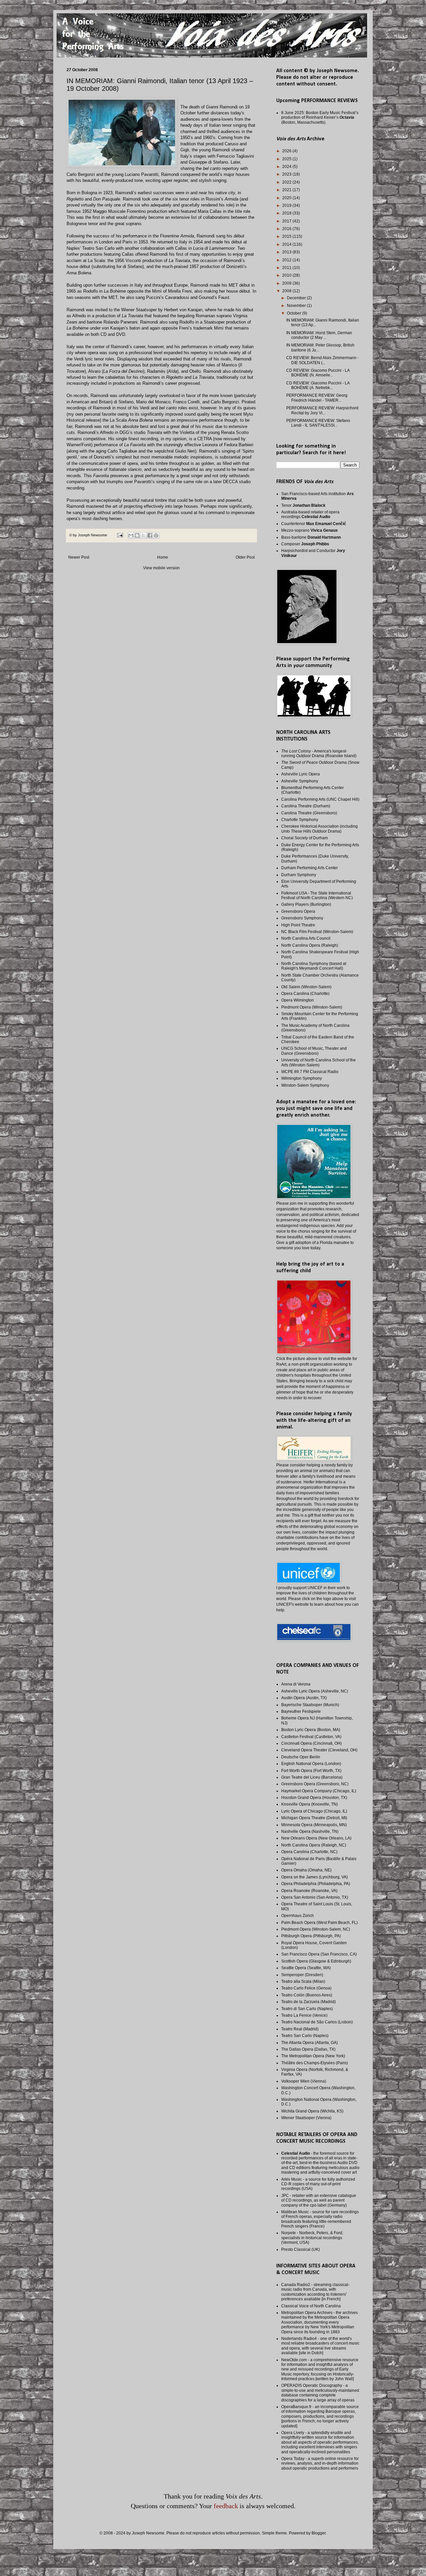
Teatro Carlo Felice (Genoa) (306, 1988)
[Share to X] (143, 535)
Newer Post (79, 557)
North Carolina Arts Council (306, 938)
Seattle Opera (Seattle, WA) (306, 1968)
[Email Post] (120, 535)
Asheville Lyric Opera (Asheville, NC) (315, 1691)
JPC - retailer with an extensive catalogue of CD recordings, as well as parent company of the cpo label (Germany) (319, 2200)
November (297, 306)
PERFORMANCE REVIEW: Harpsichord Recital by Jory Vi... (322, 410)
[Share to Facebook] (150, 535)
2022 (287, 182)
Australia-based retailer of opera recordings (310, 514)
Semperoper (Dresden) (302, 1975)
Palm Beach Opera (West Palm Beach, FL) (319, 1923)
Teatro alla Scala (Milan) (303, 1981)
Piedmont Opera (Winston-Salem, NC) (316, 1929)
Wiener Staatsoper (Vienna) (306, 2118)
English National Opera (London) (311, 1764)
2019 (287, 205)
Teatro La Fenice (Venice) (304, 2015)
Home (163, 557)
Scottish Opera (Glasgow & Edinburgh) (316, 1961)
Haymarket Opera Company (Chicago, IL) (319, 1791)
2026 (287, 151)
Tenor (303, 505)
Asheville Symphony (300, 781)
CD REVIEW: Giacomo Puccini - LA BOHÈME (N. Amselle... (318, 373)
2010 (287, 275)
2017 (287, 221)
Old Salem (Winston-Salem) (306, 987)
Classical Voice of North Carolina (311, 2306)
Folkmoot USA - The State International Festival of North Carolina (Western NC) (317, 895)
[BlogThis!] (137, 535)
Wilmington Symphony (302, 1078)
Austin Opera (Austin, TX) (304, 1698)
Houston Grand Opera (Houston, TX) (314, 1798)
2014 (287, 244)
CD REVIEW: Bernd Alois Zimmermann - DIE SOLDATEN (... (322, 360)
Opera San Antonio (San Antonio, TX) (315, 1897)
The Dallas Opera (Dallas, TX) (308, 2049)
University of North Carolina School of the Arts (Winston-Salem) (319, 1062)
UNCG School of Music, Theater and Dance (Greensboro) (314, 1051)
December (297, 298)
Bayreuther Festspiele (301, 1711)
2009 (287, 283)
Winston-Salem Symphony (305, 1085)
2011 (287, 268)
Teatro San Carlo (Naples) (305, 2036)
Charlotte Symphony (300, 820)
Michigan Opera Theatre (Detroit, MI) (314, 1818)
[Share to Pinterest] (156, 535)
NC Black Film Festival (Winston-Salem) (317, 932)
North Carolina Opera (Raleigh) (310, 945)
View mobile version (161, 568)
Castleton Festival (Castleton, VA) (311, 1737)
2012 (287, 260)
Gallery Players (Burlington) (306, 904)
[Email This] (131, 535)
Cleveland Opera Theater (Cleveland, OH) (319, 1750)
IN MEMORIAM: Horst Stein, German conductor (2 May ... (319, 335)
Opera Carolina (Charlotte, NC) (309, 1852)
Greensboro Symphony (302, 918)
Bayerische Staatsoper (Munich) (310, 1705)
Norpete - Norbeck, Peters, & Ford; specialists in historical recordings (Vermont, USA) (312, 2238)
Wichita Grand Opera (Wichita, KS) (312, 2111)
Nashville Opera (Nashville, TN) (310, 1831)
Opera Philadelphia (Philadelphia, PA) (316, 1884)
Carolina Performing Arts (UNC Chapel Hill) (320, 799)
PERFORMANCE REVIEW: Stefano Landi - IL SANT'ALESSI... (318, 423)
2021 (287, 190)
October (295, 313)
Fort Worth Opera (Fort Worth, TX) (311, 1771)
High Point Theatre (298, 925)
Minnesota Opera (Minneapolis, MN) (314, 1825)
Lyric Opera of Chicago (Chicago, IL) (314, 1811)
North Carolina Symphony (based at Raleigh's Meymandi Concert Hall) (314, 966)
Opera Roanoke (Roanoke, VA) (309, 1891)
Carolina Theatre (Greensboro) (309, 813)
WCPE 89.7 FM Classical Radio (310, 1072)
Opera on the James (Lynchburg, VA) (315, 1877)
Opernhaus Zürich (298, 1916)
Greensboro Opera (298, 911)
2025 (287, 159)
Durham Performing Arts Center (310, 868)
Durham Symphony (299, 875)
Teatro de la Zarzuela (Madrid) (309, 2002)
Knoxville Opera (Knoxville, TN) (310, 1804)
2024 (287, 167)
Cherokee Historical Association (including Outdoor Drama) (319, 829)
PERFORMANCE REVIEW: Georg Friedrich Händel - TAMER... (317, 398)
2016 (287, 229)
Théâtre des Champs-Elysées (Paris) (315, 2063)
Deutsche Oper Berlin (301, 1757)
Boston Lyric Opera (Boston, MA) (311, 1730)
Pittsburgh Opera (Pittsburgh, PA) (311, 1936)
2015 (287, 236)
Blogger (319, 2533)
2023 (287, 174)
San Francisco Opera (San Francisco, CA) (319, 1954)
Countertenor (314, 524)
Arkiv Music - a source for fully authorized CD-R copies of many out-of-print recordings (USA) (318, 2184)
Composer (305, 544)
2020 (287, 198)
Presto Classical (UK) (301, 2249)
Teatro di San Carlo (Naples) (307, 2009)
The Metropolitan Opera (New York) (313, 2056)
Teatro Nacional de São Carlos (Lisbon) (317, 2022)
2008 (287, 291)
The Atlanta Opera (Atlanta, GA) (310, 2043)
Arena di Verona (296, 1684)
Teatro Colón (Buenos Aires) (307, 1995)
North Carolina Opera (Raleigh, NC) (314, 1845)
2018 (287, 213)
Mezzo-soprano (310, 530)
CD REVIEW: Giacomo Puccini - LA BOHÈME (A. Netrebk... (318, 385)
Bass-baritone (311, 537)
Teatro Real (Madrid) (300, 2029)
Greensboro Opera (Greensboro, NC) (315, 1784)
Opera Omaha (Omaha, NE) (306, 1870)
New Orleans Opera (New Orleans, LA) (316, 1838)
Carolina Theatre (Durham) (306, 806)
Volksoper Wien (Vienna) (304, 2081)
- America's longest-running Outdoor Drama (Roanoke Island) (319, 753)
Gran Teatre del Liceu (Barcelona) (312, 1777)
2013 (287, 252)
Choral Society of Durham (305, 838)
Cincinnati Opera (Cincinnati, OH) (312, 1743)
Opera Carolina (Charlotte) (305, 994)
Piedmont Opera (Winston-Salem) (312, 1007)
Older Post (245, 557)
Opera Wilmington (298, 1000)
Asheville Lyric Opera (301, 774)
